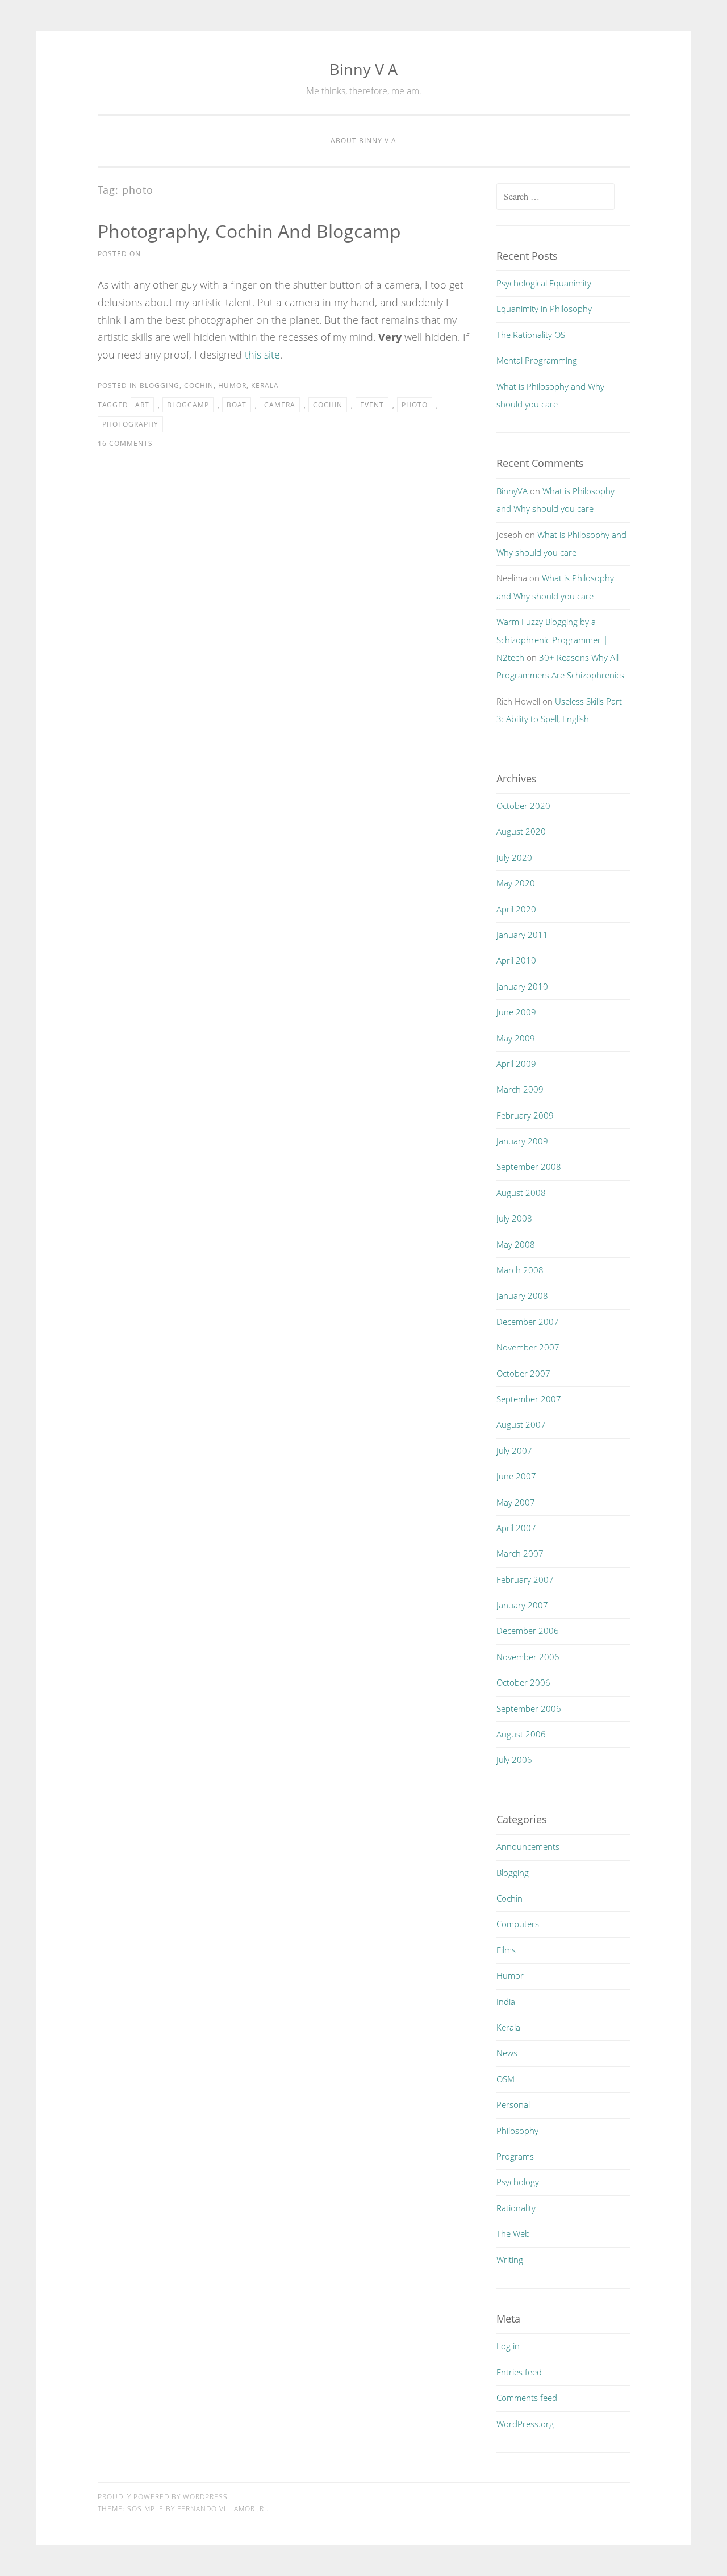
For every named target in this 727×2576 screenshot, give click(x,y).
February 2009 (525, 1115)
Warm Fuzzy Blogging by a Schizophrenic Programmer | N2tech (552, 639)
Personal (513, 2104)
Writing (510, 2260)
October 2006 (523, 1682)
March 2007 (520, 1553)
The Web (513, 2233)
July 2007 (514, 1450)
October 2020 (523, 806)
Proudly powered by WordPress (163, 2497)
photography (130, 424)
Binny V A (363, 69)
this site (262, 355)
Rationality (516, 2208)
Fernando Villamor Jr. (222, 2509)
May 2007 (516, 1502)
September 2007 (529, 1399)
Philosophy (517, 2131)
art (142, 405)
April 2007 (516, 1528)
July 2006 (514, 1760)
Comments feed (527, 2398)
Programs (515, 2156)
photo (415, 405)
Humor (232, 385)
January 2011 (522, 935)
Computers (518, 1924)
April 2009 (516, 1064)
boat (237, 405)
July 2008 (514, 1218)
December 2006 (528, 1631)
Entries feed (519, 2372)
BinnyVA (512, 491)
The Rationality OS (531, 335)
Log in (508, 2346)
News (507, 2053)
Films (506, 1950)
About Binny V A (363, 141)
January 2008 (522, 1295)
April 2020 (516, 909)
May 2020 (516, 883)
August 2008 (521, 1193)
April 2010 (516, 960)
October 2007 (523, 1373)
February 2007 (525, 1579)
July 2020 (514, 857)
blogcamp (188, 405)
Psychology (518, 2182)
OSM (505, 2079)
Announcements (528, 1846)
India (506, 2002)
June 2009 (516, 1012)
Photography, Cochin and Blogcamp (249, 231)
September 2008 (529, 1166)
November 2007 (528, 1347)
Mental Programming (537, 360)
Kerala (265, 385)
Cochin (199, 385)
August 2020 (521, 831)
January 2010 (522, 986)
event (372, 405)
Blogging (160, 385)
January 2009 (522, 1141)
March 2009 (520, 1089)
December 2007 (528, 1322)
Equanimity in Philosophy (544, 309)
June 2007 (516, 1476)
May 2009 (516, 1038)
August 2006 (521, 1734)
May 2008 (516, 1244)
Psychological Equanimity (544, 283)
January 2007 (522, 1605)
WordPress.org (525, 2424)
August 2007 (521, 1424)
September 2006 (529, 1708)
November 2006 (528, 1657)
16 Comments (125, 443)
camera (280, 405)
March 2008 (520, 1270)
